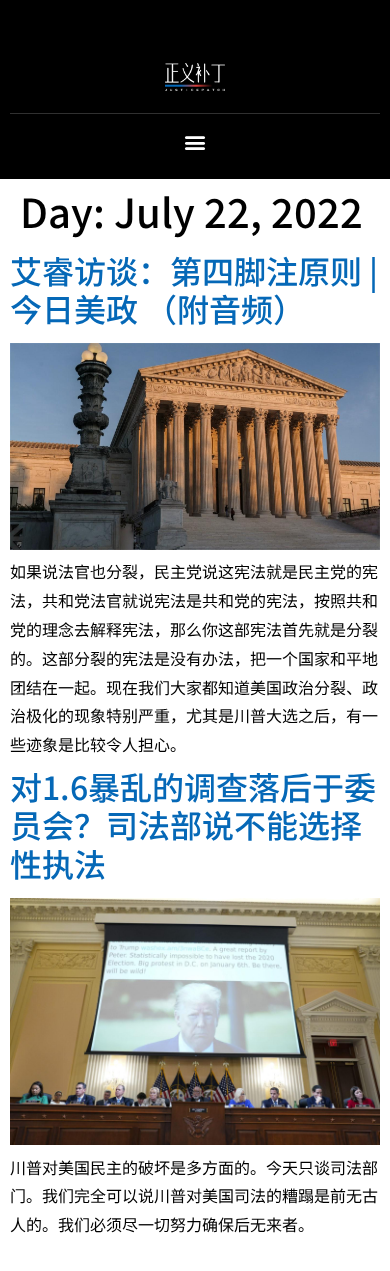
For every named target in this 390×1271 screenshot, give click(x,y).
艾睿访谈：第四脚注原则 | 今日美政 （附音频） (194, 289)
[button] (195, 142)
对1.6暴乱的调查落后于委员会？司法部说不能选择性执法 (193, 824)
